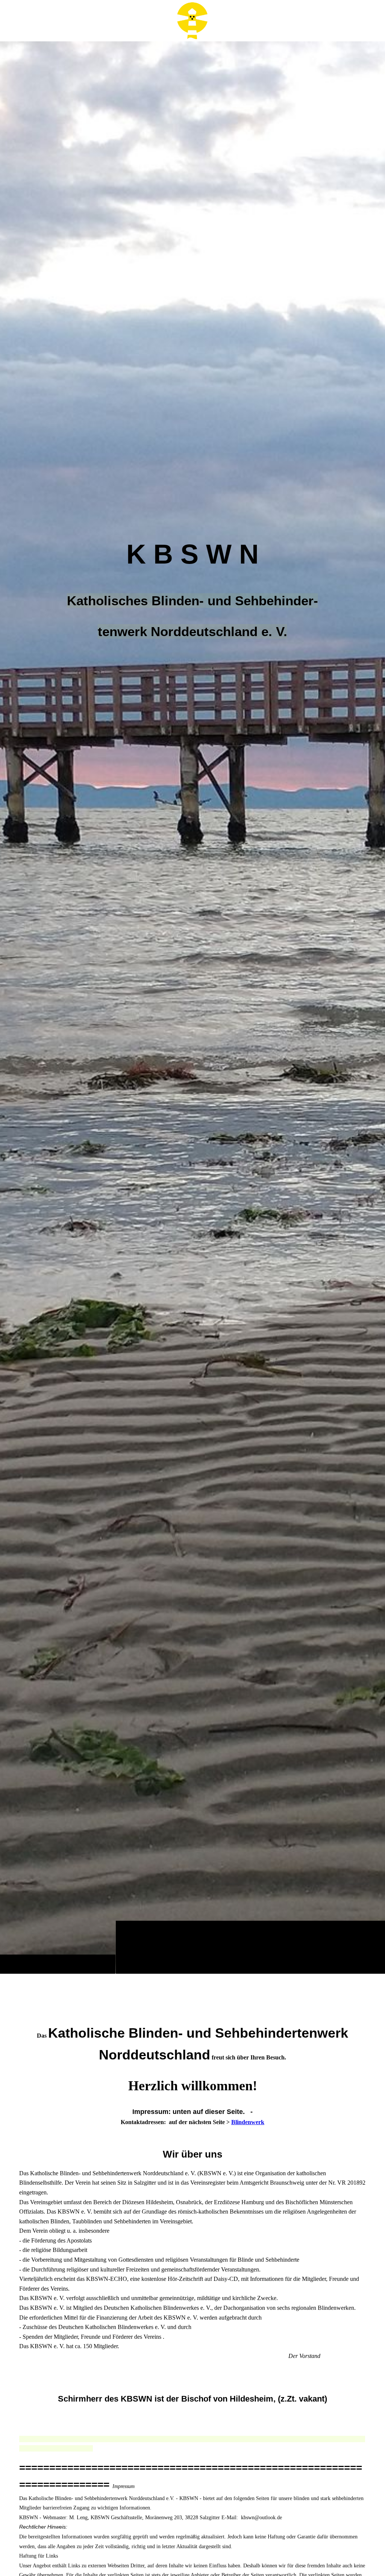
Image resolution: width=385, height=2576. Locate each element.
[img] (192, 1007)
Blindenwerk (248, 2122)
